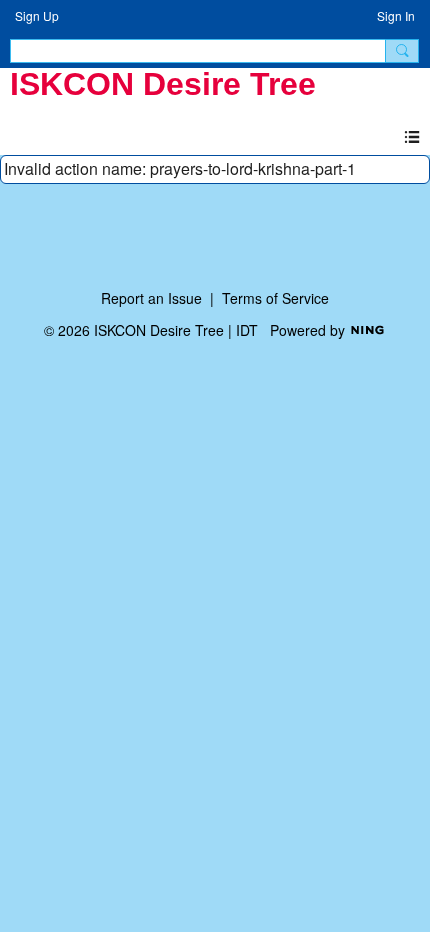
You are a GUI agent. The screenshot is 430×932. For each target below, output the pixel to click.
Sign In (396, 15)
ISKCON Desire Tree (163, 84)
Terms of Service (275, 298)
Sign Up (37, 15)
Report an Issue (151, 298)
